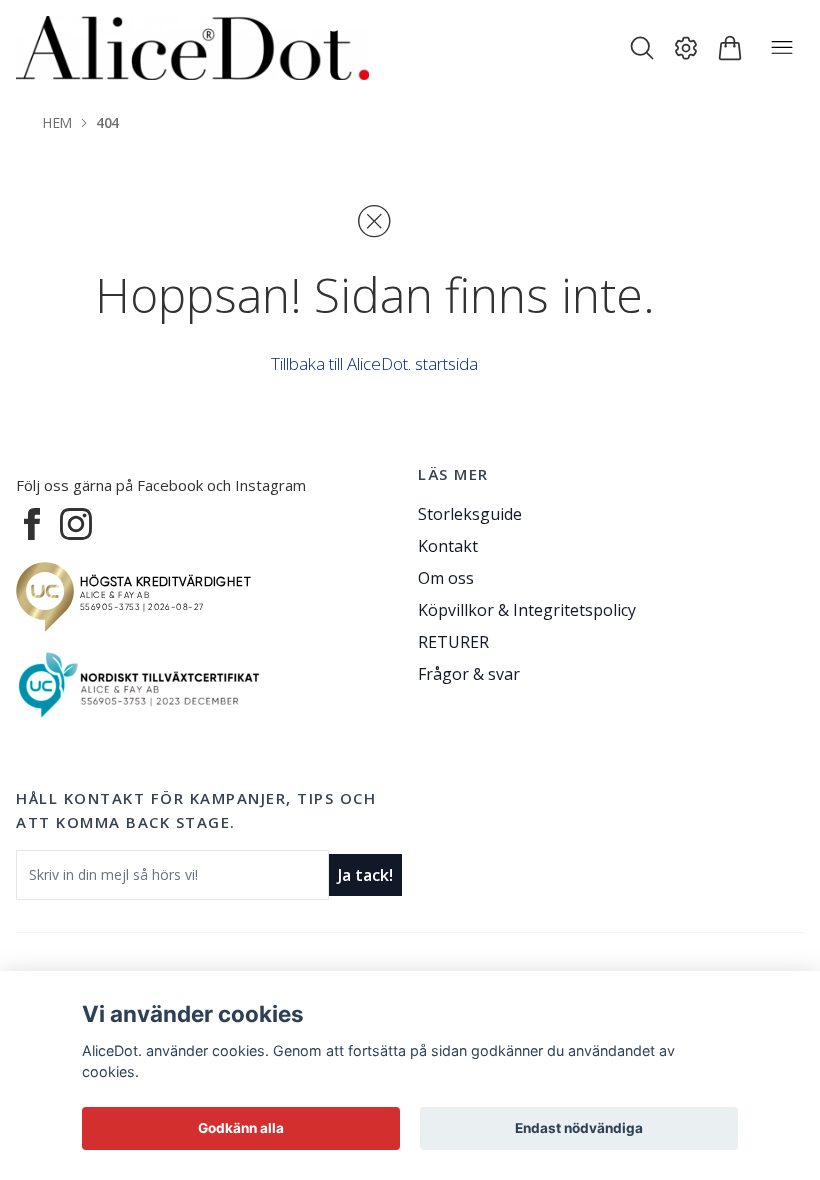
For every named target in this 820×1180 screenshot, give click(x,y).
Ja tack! (365, 875)
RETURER (453, 642)
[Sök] (642, 48)
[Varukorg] (730, 48)
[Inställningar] (686, 48)
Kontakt (448, 546)
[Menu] (782, 48)
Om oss (446, 578)
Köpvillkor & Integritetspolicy (527, 610)
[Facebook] (32, 524)
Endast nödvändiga (579, 1128)
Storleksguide (470, 514)
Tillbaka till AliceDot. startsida (374, 363)
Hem (57, 122)
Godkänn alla (241, 1128)
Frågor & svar (469, 674)
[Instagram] (76, 524)
